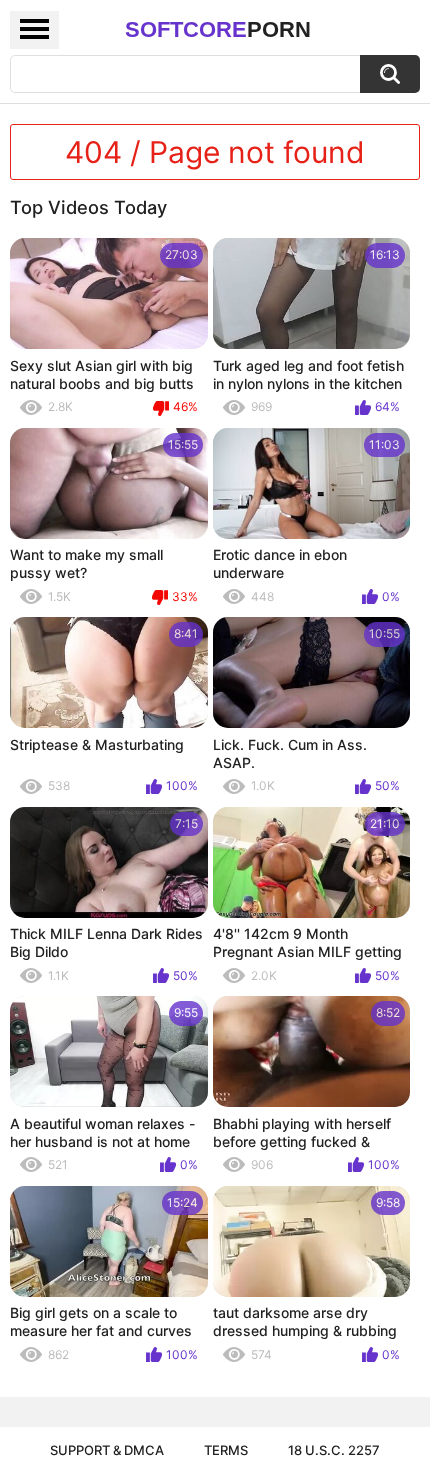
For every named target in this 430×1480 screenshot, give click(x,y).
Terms (226, 1450)
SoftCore (218, 29)
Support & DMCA (107, 1450)
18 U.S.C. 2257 (334, 1450)
